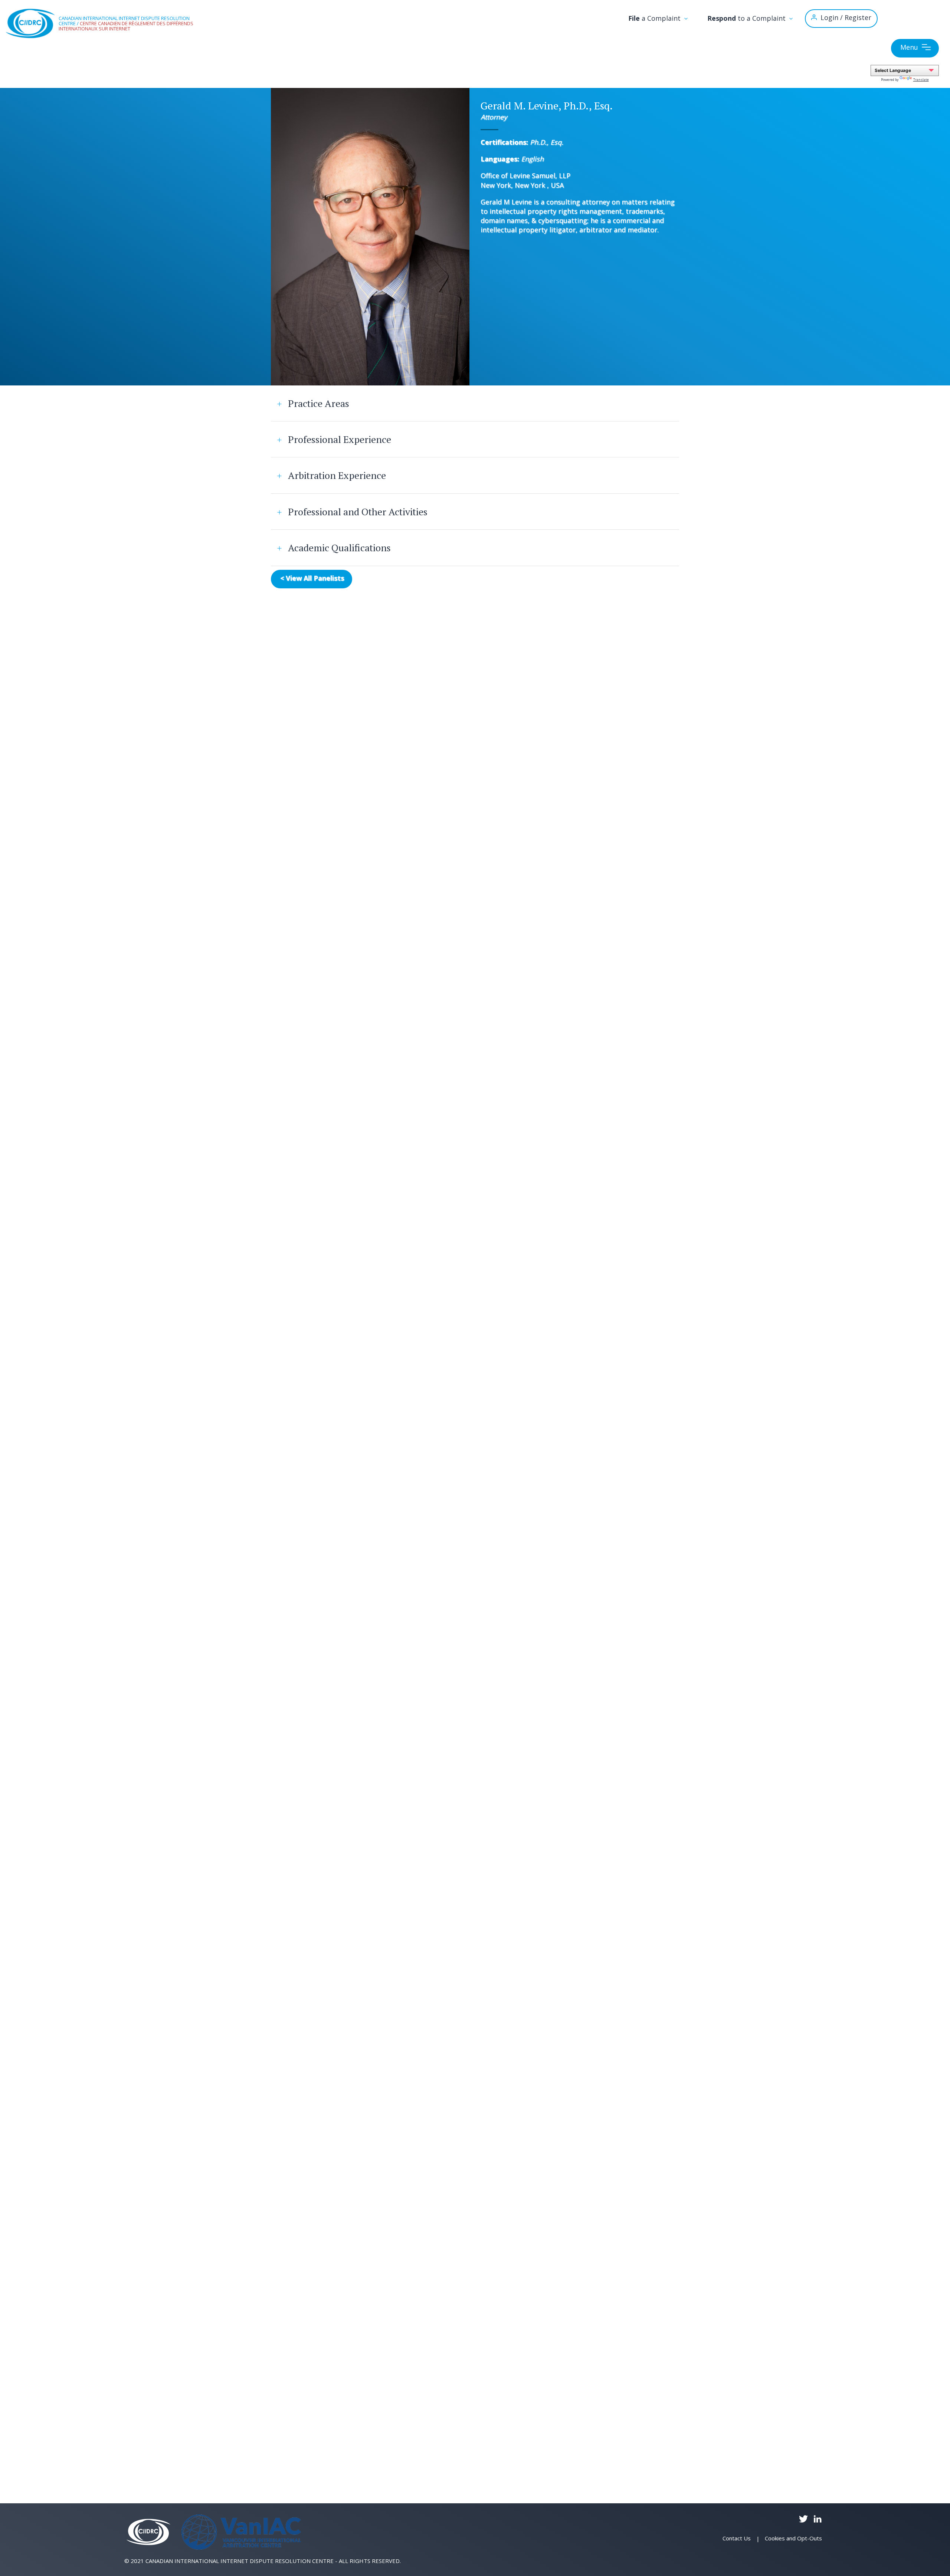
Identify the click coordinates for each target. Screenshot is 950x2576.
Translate (921, 80)
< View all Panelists (312, 578)
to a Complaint (747, 18)
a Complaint (655, 18)
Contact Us (737, 2538)
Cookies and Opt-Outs (793, 2538)
